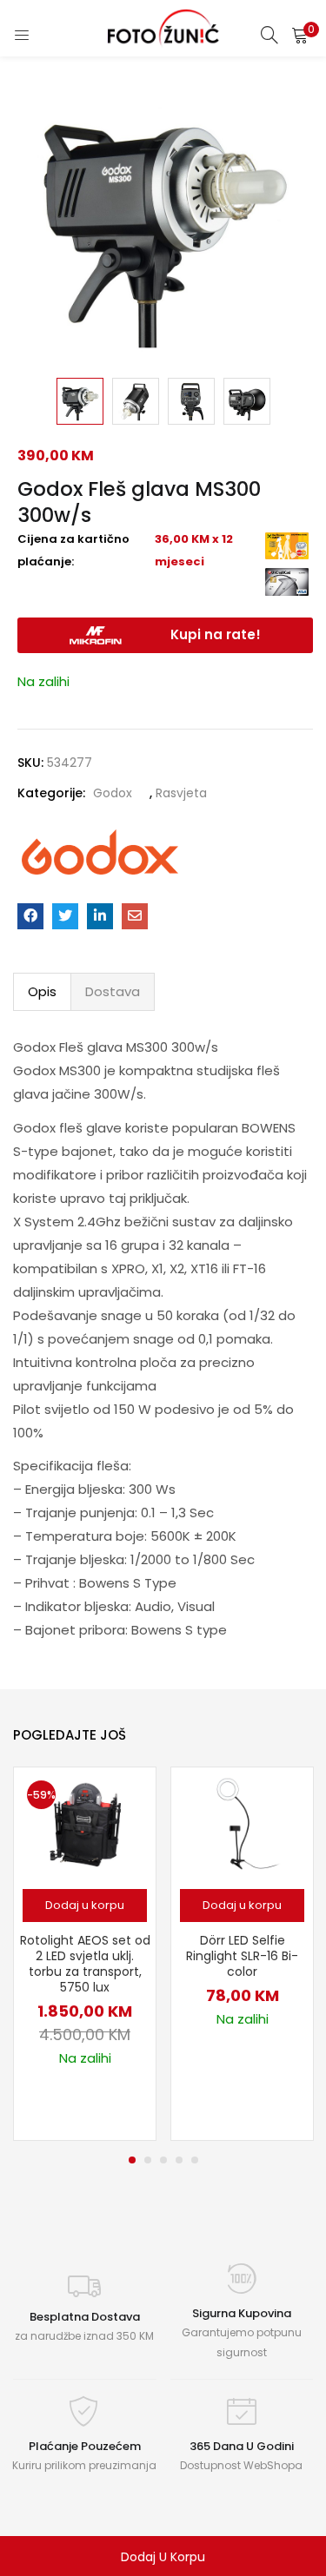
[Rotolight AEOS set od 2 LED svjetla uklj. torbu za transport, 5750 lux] (84, 1823)
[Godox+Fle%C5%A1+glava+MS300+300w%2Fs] (65, 916)
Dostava (113, 991)
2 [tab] (148, 2160)
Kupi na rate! (216, 634)
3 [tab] (163, 2160)
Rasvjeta (181, 793)
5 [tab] (195, 2160)
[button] (300, 35)
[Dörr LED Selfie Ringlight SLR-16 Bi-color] (243, 1823)
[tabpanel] (85, 1954)
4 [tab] (179, 2160)
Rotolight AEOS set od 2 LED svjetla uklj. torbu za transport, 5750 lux (85, 1964)
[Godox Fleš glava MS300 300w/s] (30, 916)
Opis (42, 991)
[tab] (42, 992)
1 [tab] (132, 2160)
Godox (113, 793)
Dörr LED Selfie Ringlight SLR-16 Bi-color (242, 1956)
